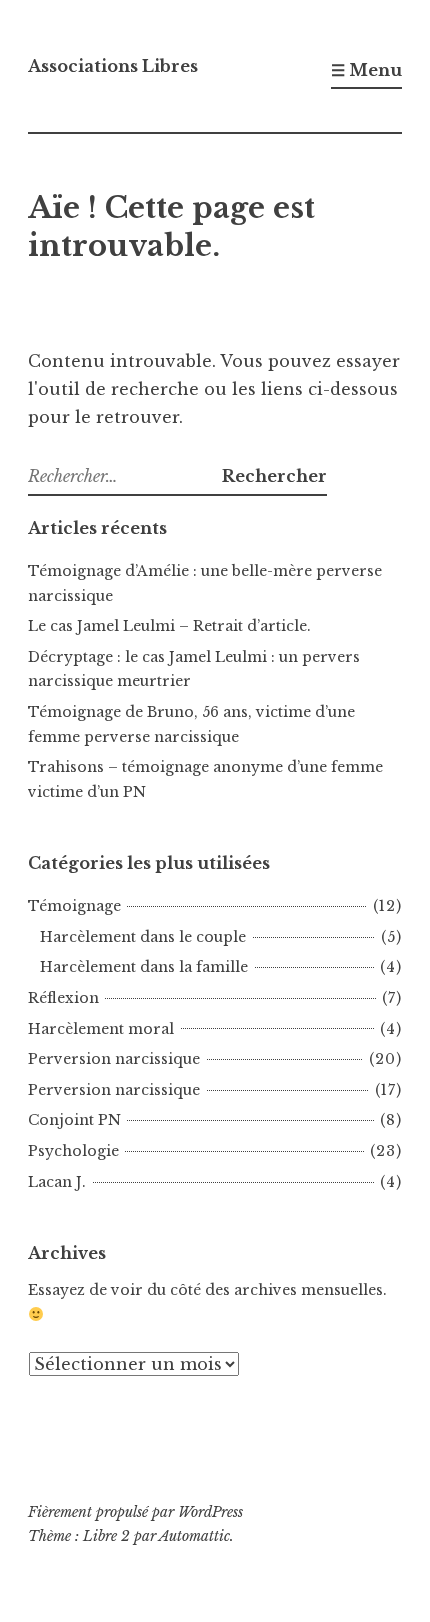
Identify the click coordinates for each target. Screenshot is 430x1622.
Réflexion (63, 998)
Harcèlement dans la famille (144, 967)
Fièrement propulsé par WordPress (135, 1512)
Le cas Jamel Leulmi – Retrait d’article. (169, 626)
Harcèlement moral (101, 1029)
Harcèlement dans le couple (143, 937)
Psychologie (73, 1151)
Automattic (194, 1536)
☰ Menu (366, 70)
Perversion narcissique (114, 1059)
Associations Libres (113, 66)
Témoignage (74, 906)
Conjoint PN (74, 1120)
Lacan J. (57, 1182)
